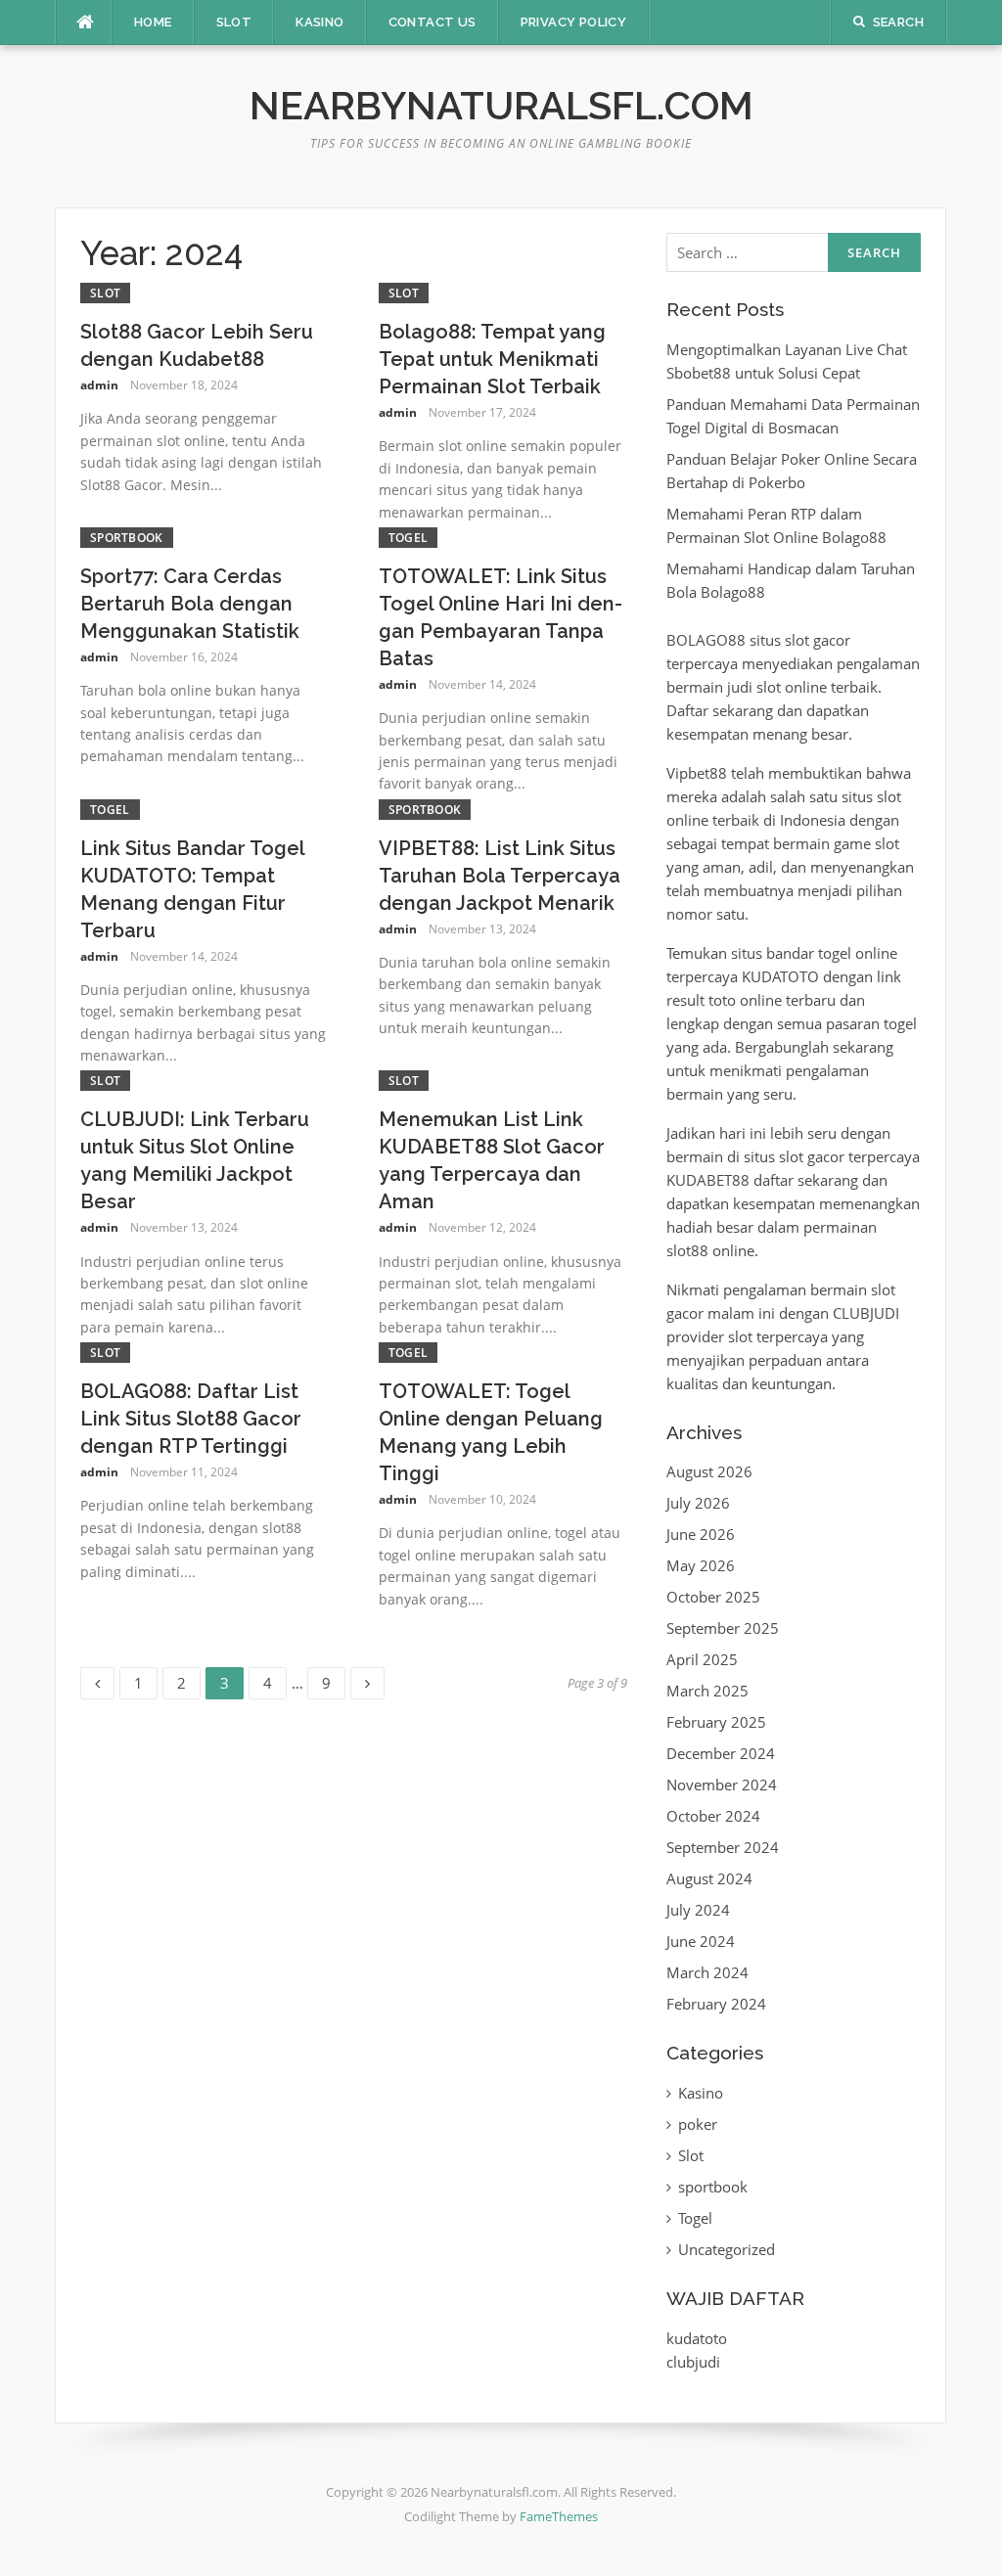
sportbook (127, 538)
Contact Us (433, 22)
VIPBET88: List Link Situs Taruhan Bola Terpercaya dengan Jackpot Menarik (500, 876)
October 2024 (713, 1816)
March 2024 (707, 1972)
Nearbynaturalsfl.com (501, 105)
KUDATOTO (780, 976)
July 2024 (698, 1910)
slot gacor (818, 640)
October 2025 (713, 1597)
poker (698, 2124)
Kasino (319, 22)
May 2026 (701, 1565)
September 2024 (723, 1847)
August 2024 (709, 1878)
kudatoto (697, 2338)
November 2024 (722, 1785)
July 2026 (698, 1503)
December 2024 (721, 1753)
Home (153, 22)
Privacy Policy (574, 22)
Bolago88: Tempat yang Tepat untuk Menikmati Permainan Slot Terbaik (492, 359)
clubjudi (693, 2362)
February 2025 (716, 1722)
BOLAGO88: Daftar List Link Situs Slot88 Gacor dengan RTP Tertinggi (191, 1419)
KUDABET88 (708, 1180)
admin (99, 385)
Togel (409, 538)
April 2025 (702, 1659)
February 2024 (716, 2004)
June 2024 (701, 1941)
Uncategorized (727, 2249)
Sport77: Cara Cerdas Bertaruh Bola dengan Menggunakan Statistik (190, 604)
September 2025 (723, 1628)
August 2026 (709, 1471)
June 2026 (701, 1534)
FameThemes (559, 2516)
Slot (234, 22)
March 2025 (707, 1691)
